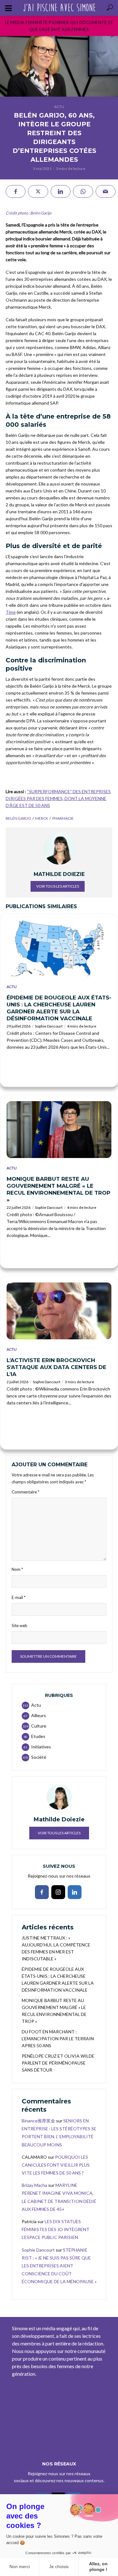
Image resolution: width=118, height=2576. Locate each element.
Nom (17, 1569)
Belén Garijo (18, 818)
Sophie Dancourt (49, 1026)
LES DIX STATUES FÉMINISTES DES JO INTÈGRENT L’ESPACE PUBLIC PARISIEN (56, 2229)
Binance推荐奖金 (38, 2121)
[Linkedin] (75, 1892)
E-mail (19, 1597)
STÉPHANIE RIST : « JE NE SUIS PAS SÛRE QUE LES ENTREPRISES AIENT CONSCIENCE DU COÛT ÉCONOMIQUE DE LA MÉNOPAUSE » (59, 2266)
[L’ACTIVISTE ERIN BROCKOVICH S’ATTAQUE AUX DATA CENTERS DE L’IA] (59, 1311)
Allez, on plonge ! (98, 2567)
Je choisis (59, 2567)
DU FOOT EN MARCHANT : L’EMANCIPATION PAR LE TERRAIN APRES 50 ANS (58, 2039)
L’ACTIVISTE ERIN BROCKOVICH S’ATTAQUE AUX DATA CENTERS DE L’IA (56, 1367)
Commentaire (25, 1492)
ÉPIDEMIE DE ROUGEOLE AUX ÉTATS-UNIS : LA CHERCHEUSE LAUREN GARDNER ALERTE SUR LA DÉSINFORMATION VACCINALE (59, 1008)
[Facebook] (42, 1892)
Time (11, 612)
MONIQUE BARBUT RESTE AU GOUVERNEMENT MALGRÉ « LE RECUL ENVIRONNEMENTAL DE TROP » (59, 1189)
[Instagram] (58, 1892)
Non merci (20, 2567)
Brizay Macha (34, 2185)
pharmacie (63, 818)
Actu (59, 107)
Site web (20, 1626)
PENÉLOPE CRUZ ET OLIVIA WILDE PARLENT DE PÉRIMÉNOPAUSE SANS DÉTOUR (58, 2063)
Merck (42, 818)
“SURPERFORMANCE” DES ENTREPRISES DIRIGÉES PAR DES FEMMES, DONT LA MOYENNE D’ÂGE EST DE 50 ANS (58, 798)
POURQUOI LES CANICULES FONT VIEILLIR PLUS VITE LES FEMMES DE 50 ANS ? (56, 2165)
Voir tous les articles (58, 886)
